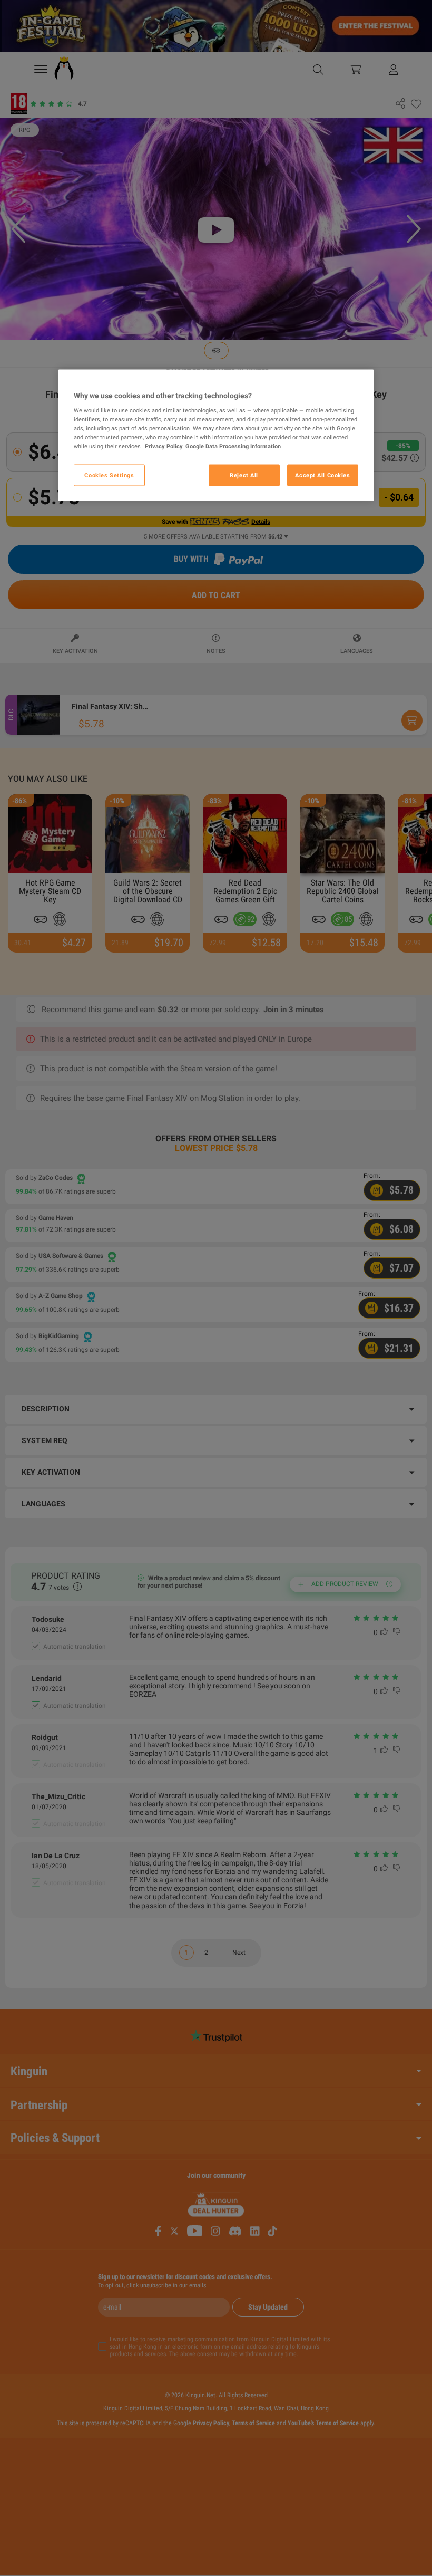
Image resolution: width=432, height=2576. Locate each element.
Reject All (244, 475)
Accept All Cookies (322, 475)
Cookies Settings (109, 475)
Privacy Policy (164, 446)
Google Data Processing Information (233, 446)
